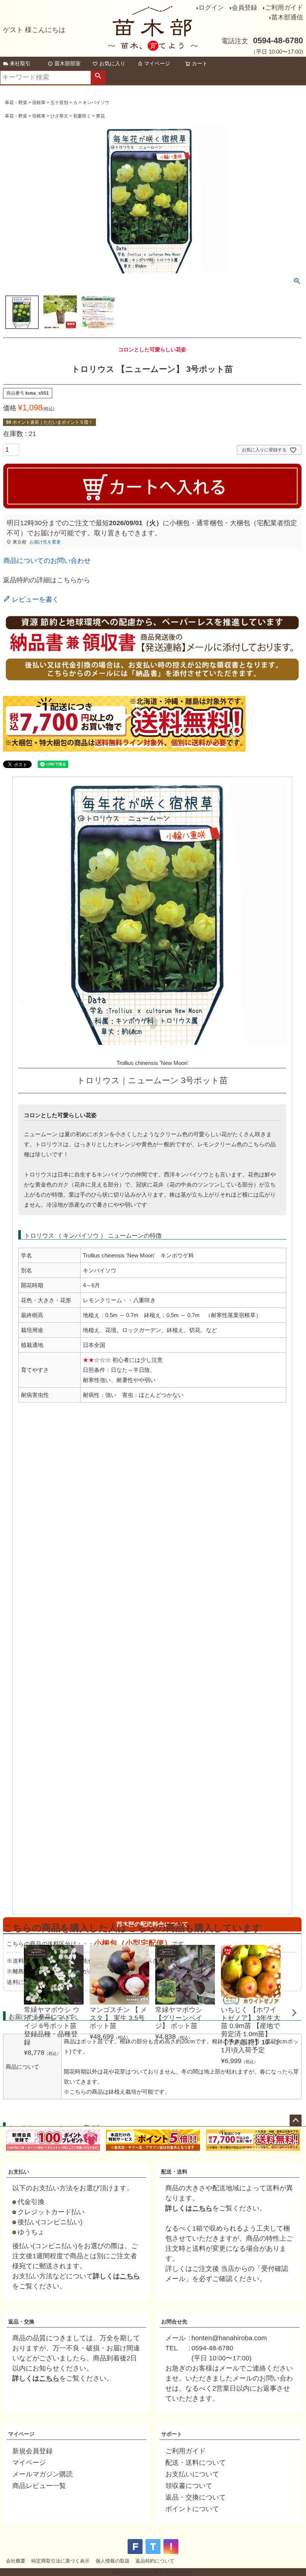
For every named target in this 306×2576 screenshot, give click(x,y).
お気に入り (112, 63)
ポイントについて (192, 2509)
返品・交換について (196, 2497)
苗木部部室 (68, 63)
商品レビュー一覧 (39, 2486)
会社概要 (16, 2561)
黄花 (100, 116)
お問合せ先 (174, 2322)
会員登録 (244, 8)
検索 (98, 78)
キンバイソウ (96, 103)
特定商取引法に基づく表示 (60, 2561)
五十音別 (59, 103)
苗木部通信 (287, 17)
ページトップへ (296, 2121)
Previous (10, 2018)
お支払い (19, 2172)
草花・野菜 (16, 103)
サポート (172, 2434)
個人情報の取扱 (113, 2561)
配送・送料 (174, 2172)
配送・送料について (196, 2463)
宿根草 (39, 103)
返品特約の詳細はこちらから (47, 580)
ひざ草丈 (59, 116)
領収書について (189, 2486)
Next (294, 2013)
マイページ (157, 63)
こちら (130, 2276)
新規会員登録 (32, 2451)
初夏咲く (82, 116)
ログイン (211, 8)
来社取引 (20, 63)
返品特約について (155, 2561)
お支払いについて (192, 2474)
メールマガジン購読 (43, 2474)
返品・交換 (21, 2322)
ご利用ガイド (284, 8)
